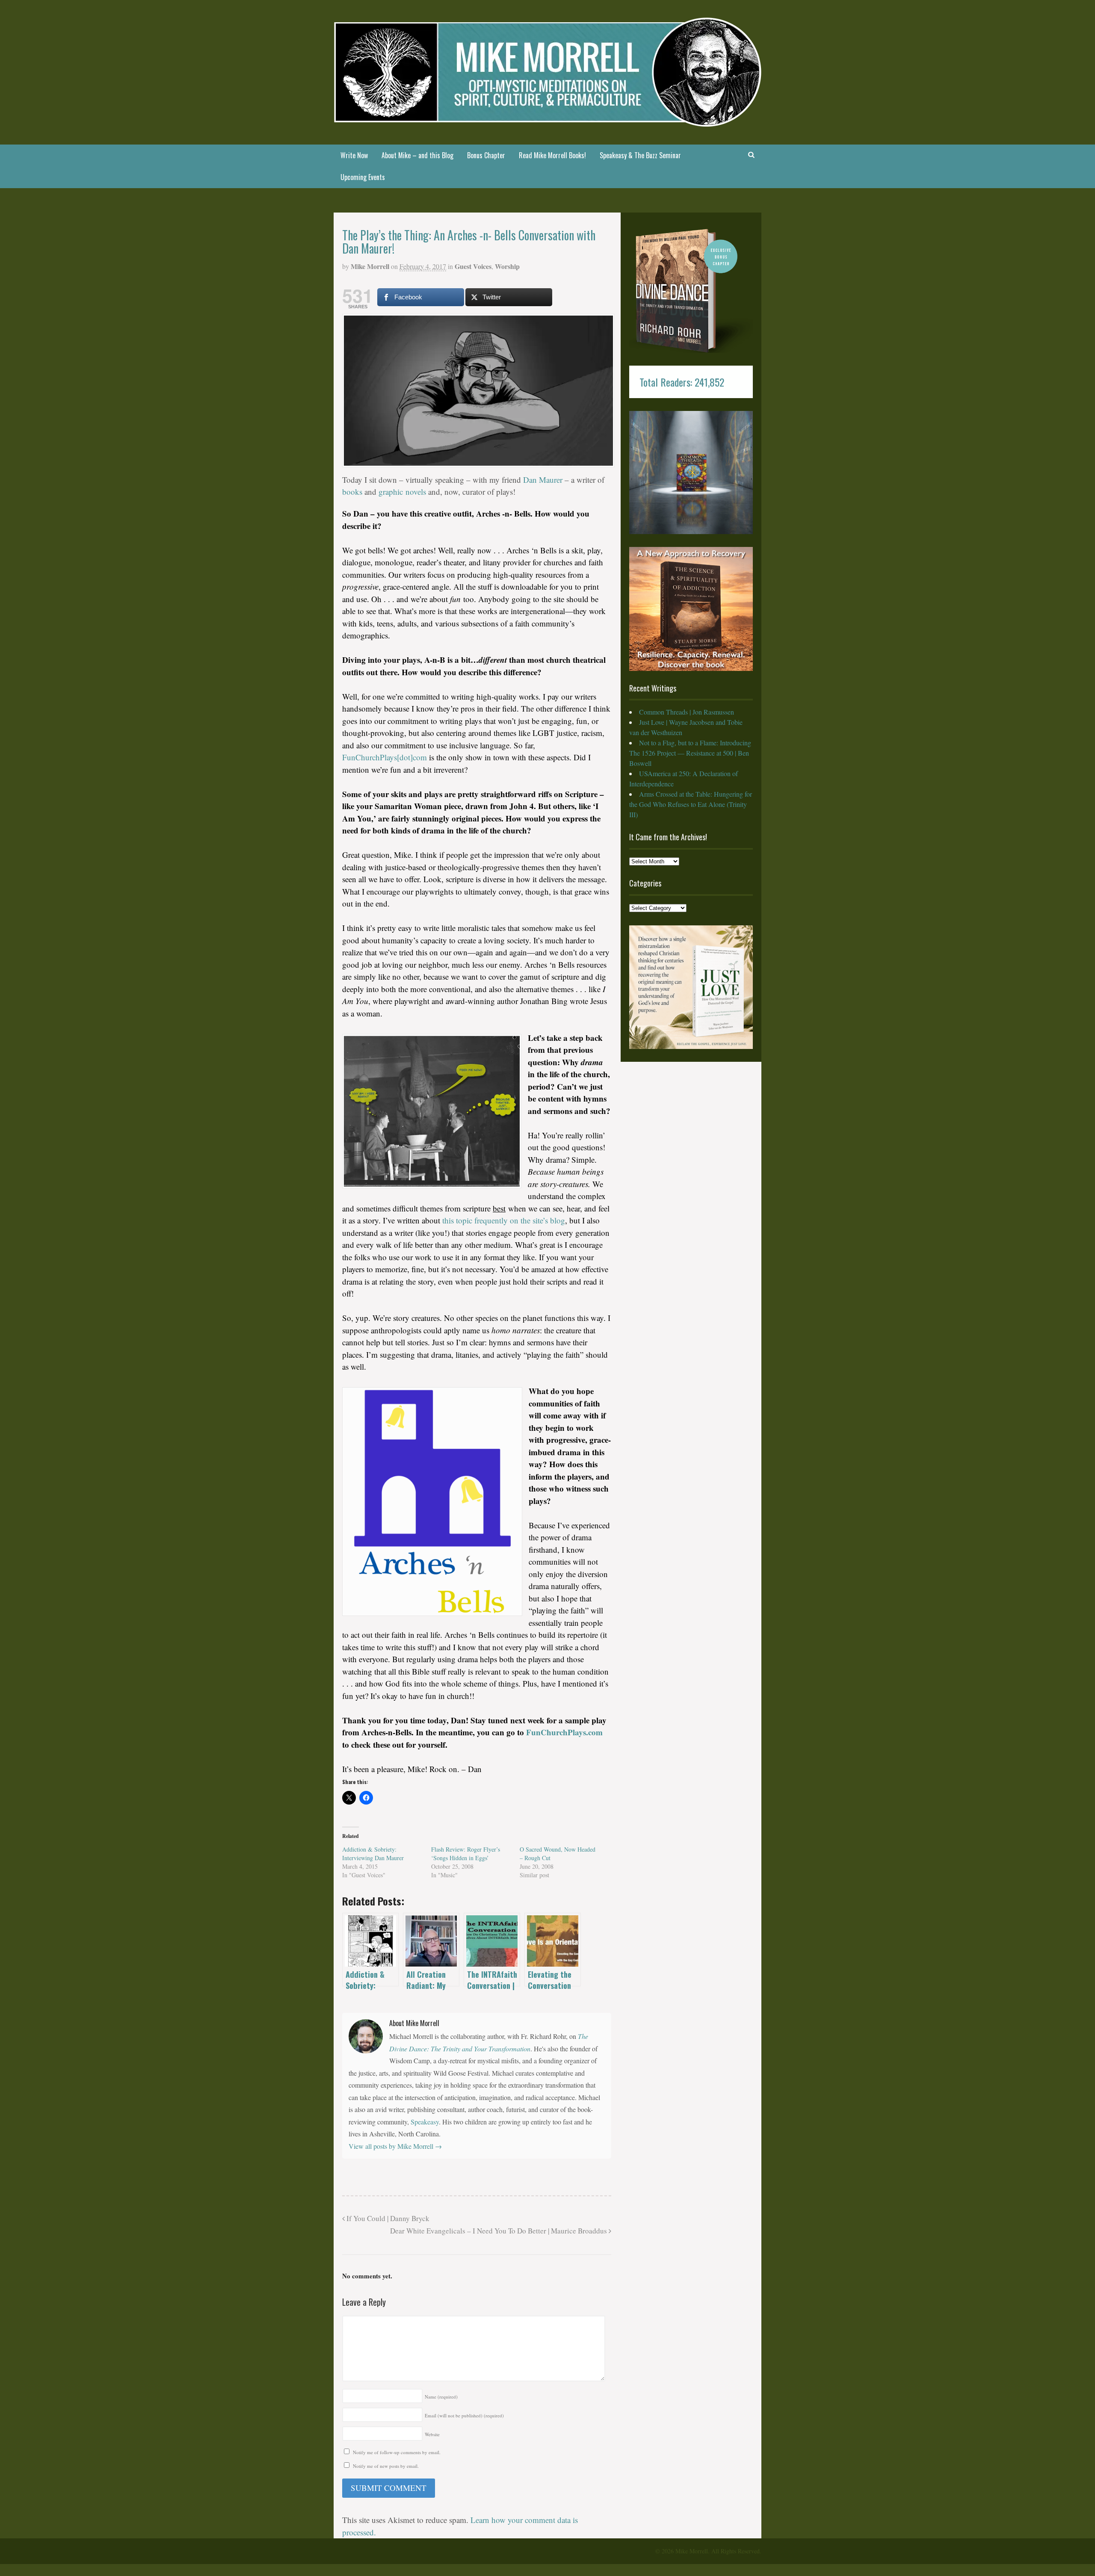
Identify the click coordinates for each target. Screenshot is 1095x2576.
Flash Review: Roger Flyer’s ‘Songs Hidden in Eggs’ (466, 1854)
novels (416, 492)
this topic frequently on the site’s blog (504, 1220)
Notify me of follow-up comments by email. (397, 2452)
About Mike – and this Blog (417, 155)
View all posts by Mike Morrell (395, 2146)
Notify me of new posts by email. (386, 2466)
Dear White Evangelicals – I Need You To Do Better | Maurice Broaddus (499, 2231)
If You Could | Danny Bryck (387, 2218)
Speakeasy (425, 2122)
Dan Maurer (543, 480)
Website (432, 2434)
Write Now (354, 155)
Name (441, 2397)
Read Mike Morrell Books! (552, 155)
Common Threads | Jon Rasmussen (687, 712)
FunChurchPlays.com (564, 1732)
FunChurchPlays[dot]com (385, 757)
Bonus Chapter (486, 155)
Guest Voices (473, 266)
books (352, 492)
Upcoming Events (363, 177)
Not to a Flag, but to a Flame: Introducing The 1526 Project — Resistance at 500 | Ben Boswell (690, 753)
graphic (391, 492)
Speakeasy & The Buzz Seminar (640, 155)
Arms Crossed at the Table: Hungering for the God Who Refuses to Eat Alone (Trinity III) (691, 804)
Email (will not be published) (464, 2415)
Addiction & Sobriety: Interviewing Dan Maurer (373, 1854)
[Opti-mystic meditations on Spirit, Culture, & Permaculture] (547, 121)
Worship (507, 266)
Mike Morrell (370, 266)
